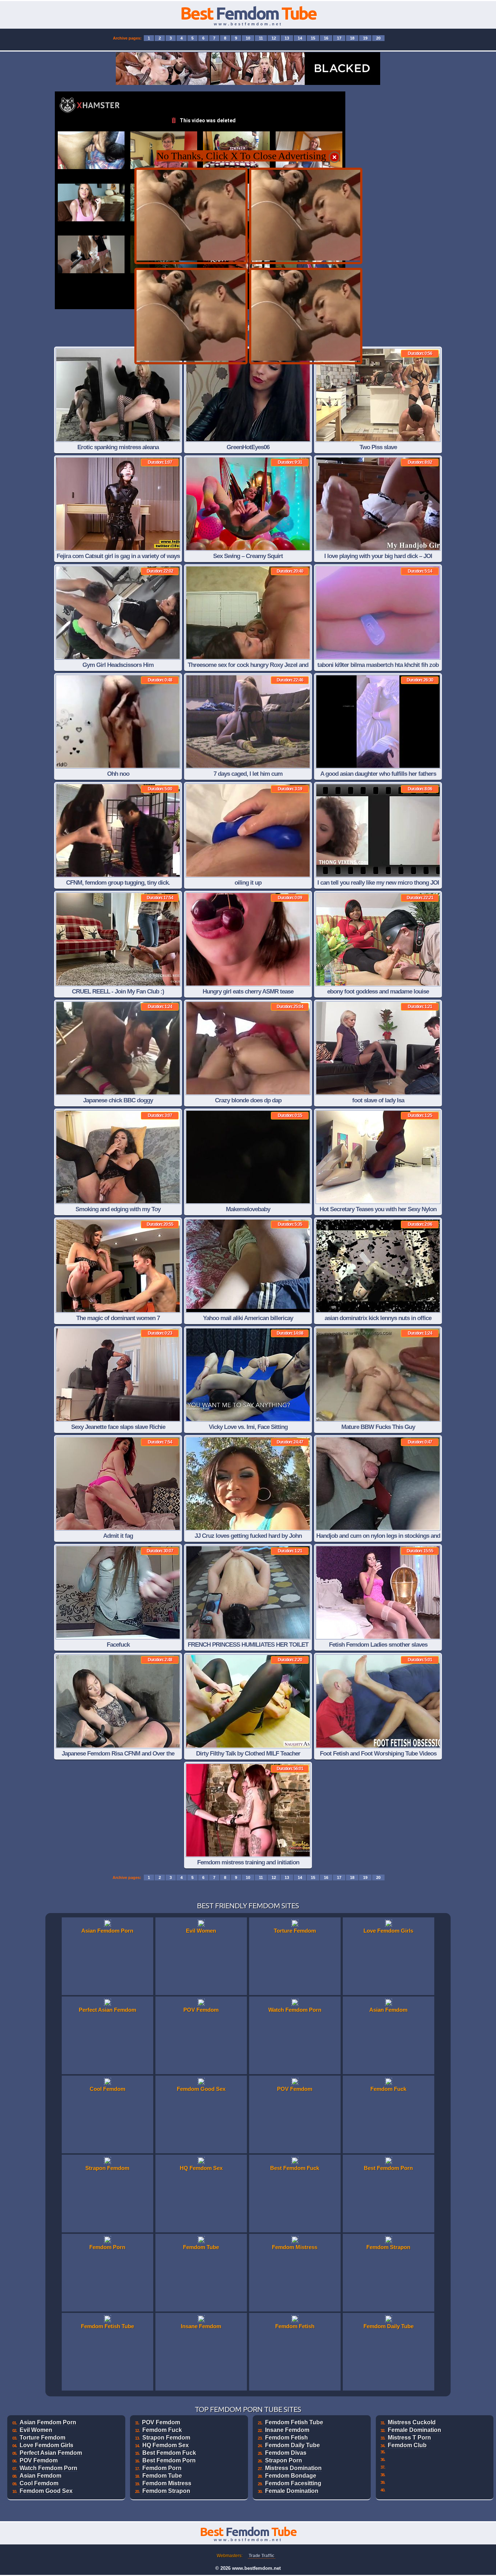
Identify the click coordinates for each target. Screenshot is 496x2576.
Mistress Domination (293, 2468)
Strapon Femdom (166, 2438)
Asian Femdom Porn (48, 2422)
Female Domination (292, 2491)
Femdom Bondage (291, 2476)
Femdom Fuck (162, 2430)
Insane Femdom (287, 2430)
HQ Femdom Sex (166, 2445)
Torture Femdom (42, 2438)
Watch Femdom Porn (48, 2468)
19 (365, 38)
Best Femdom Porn (169, 2460)
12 (274, 38)
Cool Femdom (39, 2483)
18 (352, 38)
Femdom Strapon (166, 2491)
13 (287, 38)
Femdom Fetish (286, 2438)
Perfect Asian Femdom (51, 2453)
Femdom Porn (162, 2468)
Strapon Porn (284, 2460)
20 (378, 38)
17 (339, 38)
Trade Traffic (262, 2556)
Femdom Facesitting (293, 2483)
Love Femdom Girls (46, 2445)
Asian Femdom (40, 2476)
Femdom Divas (286, 2453)
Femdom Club (407, 2445)
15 (313, 38)
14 (300, 38)
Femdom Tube (162, 2476)
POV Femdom (39, 2460)
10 (248, 38)
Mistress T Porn (409, 2438)
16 (326, 38)
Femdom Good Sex (46, 2491)
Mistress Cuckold (412, 2422)
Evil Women (36, 2430)
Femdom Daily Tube (292, 2445)
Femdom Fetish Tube (294, 2422)
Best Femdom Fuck (169, 2453)
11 (261, 38)
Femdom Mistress (167, 2483)
